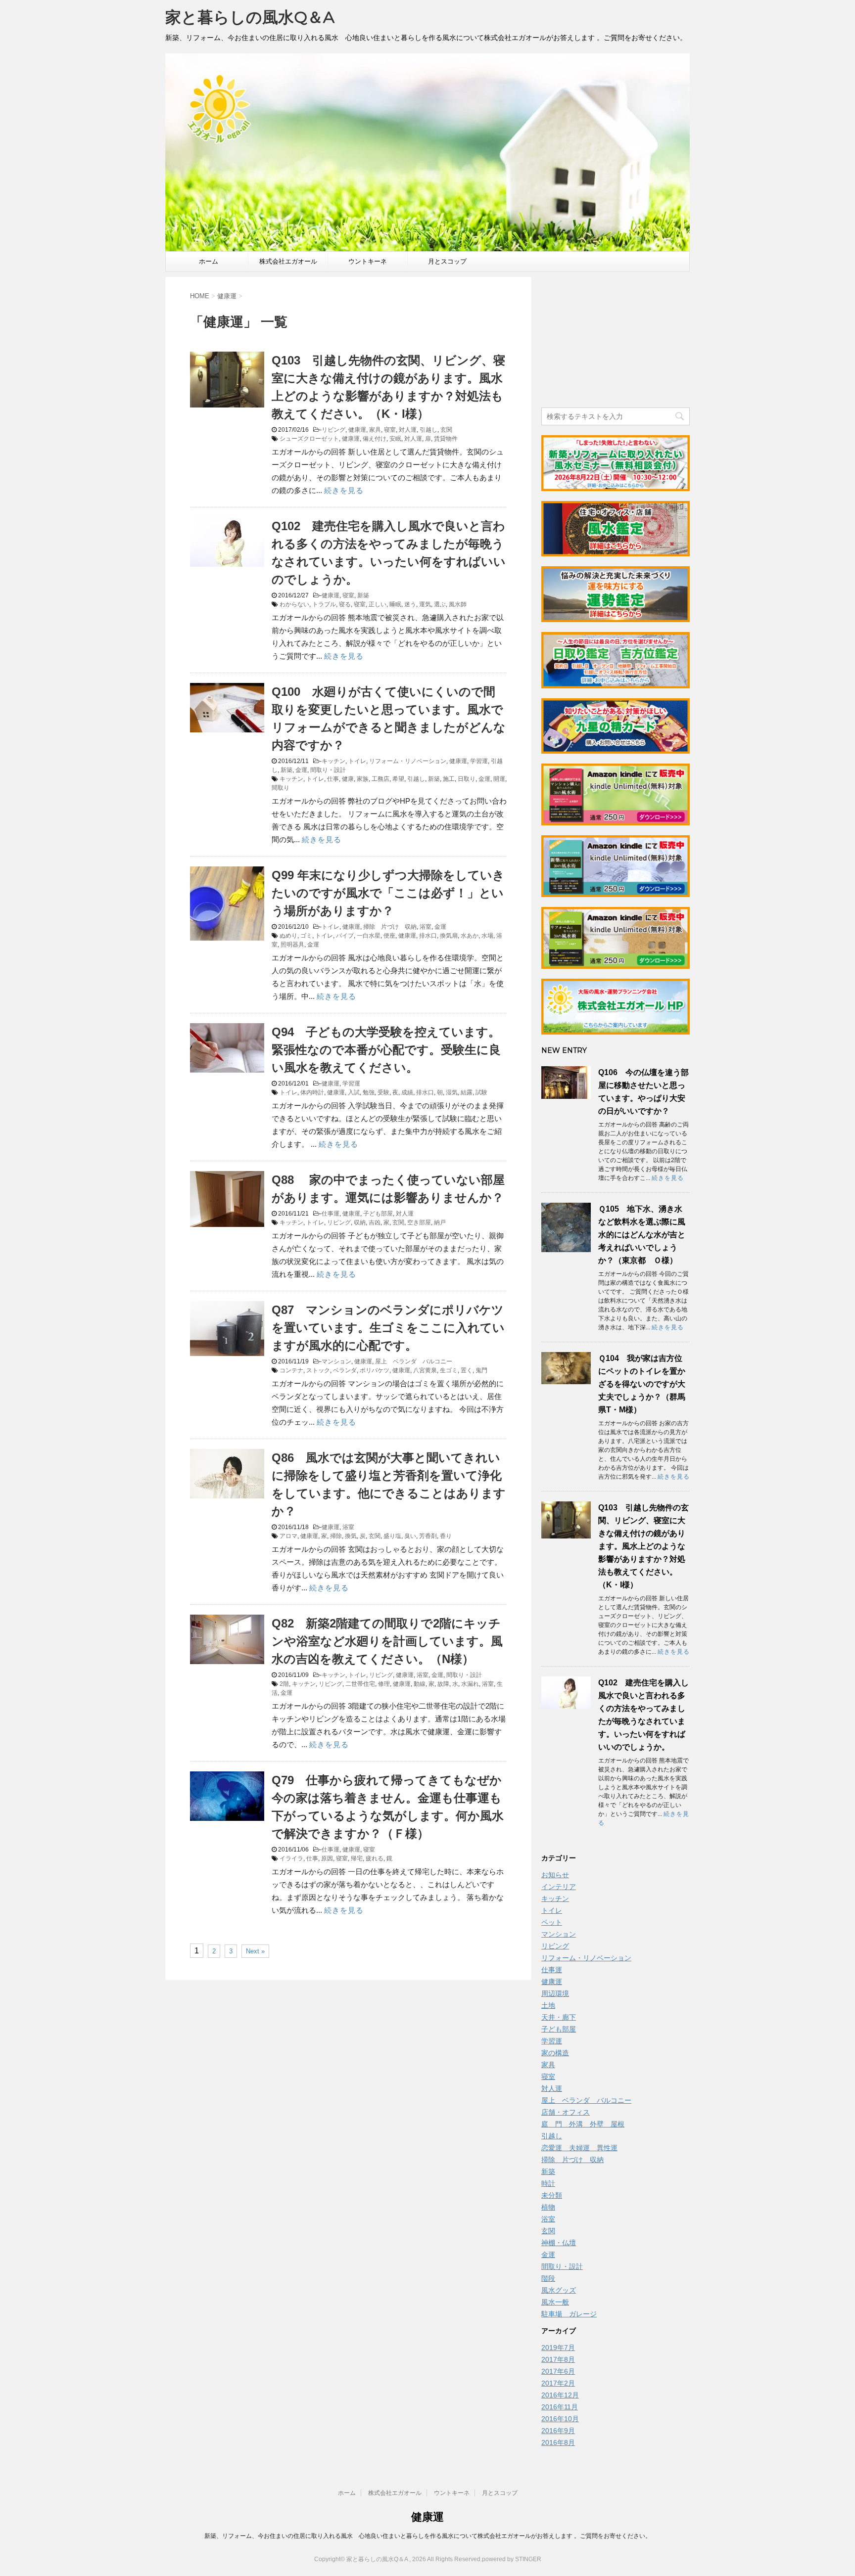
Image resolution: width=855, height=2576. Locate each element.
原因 (327, 1858)
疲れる (375, 1858)
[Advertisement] (616, 339)
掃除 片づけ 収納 (390, 927)
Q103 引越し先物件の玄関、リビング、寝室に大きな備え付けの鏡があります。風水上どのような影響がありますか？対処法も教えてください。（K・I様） (643, 1546)
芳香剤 (428, 1536)
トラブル (324, 604)
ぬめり (288, 936)
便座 (389, 936)
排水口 (428, 936)
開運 (499, 779)
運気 (425, 604)
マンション (336, 1361)
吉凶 (375, 1222)
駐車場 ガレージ (569, 2314)
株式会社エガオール (288, 261)
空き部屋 (419, 1222)
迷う (410, 604)
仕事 (333, 779)
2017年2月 (558, 2383)
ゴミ (306, 936)
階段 (548, 2278)
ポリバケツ (375, 1370)
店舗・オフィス (566, 2112)
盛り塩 (392, 1536)
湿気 (452, 1092)
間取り (281, 788)
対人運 (408, 430)
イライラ (291, 1858)
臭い (410, 1536)
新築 (363, 595)
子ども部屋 (378, 1214)
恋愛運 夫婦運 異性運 (579, 2148)
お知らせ (555, 1875)
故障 (443, 1684)
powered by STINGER (512, 2559)
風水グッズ (559, 2290)
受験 (383, 1092)
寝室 (390, 430)
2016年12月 (560, 2395)
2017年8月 (558, 2359)
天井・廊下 (559, 2017)
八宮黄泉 (425, 1370)
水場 (487, 936)
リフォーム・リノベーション (408, 761)
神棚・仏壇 (559, 2243)
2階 (284, 1684)
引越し (428, 430)
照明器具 (292, 945)
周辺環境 (555, 1993)
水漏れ (470, 1684)
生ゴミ (449, 1370)
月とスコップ (447, 261)
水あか (470, 936)
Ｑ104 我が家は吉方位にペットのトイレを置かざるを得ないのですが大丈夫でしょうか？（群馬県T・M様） (642, 1384)
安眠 (395, 439)
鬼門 (481, 1370)
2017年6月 (558, 2371)
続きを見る (344, 490)
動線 (420, 1684)
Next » (255, 1951)
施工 (449, 779)
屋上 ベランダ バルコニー (414, 1361)
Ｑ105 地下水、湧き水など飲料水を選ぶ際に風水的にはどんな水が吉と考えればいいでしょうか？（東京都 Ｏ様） (642, 1235)
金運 (301, 770)
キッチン (333, 761)
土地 (548, 2005)
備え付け (375, 439)
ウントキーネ (368, 261)
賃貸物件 (446, 439)
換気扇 (449, 936)
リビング (333, 430)
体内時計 (312, 1092)
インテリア (559, 1887)
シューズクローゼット (309, 439)
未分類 (552, 2195)
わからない (294, 604)
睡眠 (395, 604)
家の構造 (555, 2053)
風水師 (458, 604)
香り (446, 1536)
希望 (398, 779)
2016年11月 (560, 2407)
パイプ (345, 936)
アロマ (288, 1536)
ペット (552, 1922)
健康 (348, 779)
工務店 (380, 779)
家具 (375, 430)
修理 (384, 1684)
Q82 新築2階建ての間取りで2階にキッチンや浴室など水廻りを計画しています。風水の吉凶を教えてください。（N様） (387, 1641)
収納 (360, 1222)
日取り (467, 779)
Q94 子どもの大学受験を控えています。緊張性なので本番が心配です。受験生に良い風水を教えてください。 (386, 1050)
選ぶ (440, 604)
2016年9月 (558, 2431)
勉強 (369, 1092)
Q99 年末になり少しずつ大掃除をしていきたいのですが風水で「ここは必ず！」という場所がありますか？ (388, 893)
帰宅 (357, 1858)
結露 (467, 1092)
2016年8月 (558, 2442)
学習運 (479, 761)
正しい (378, 604)
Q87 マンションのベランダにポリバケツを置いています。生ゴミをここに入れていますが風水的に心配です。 (388, 1328)
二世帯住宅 (360, 1684)
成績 (407, 1092)
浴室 (426, 927)
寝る (345, 604)
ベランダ (345, 1370)
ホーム (209, 261)
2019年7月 (558, 2348)
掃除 (336, 1536)
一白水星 (369, 936)
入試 (354, 1092)
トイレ (357, 761)
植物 (548, 2207)
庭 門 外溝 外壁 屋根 (583, 2124)
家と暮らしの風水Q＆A (250, 17)
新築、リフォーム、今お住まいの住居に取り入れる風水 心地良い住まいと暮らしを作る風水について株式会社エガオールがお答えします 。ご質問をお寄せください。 (428, 2536)
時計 (548, 2183)
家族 (363, 779)
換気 (351, 1536)
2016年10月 (560, 2419)
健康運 (357, 430)
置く (467, 1370)
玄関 (446, 430)
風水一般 (555, 2302)
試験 (481, 1092)
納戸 (440, 1222)
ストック (318, 1370)
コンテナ (291, 1370)
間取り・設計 (328, 770)
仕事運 (331, 1214)
